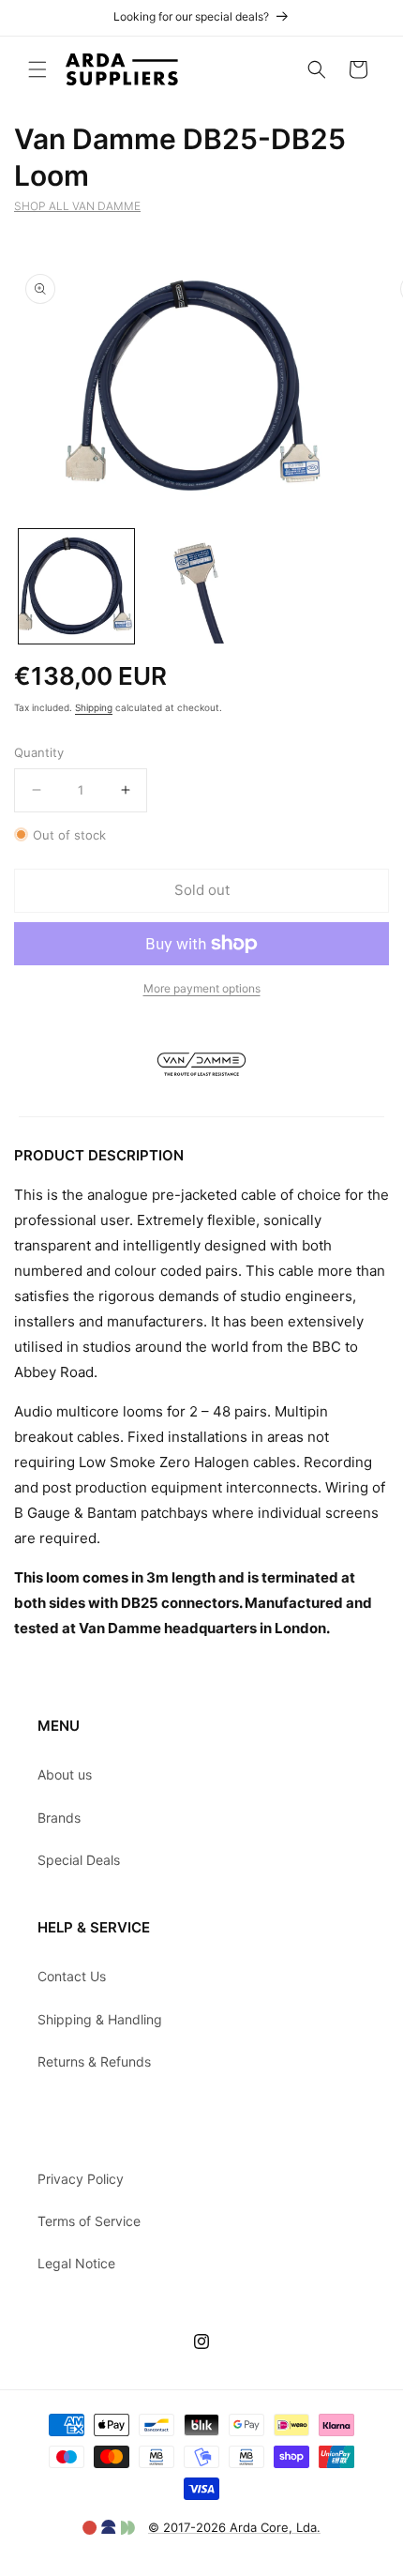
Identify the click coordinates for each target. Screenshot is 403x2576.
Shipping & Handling (100, 2019)
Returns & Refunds (94, 2061)
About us (65, 1774)
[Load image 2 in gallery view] (201, 587)
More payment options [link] (202, 988)
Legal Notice (76, 2263)
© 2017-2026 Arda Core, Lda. (234, 2527)
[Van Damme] (202, 1104)
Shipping (94, 707)
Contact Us (72, 1976)
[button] (37, 69)
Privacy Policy (81, 2179)
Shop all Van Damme (77, 206)
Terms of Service (89, 2221)
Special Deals (79, 1860)
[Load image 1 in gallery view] (76, 587)
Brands (59, 1818)
